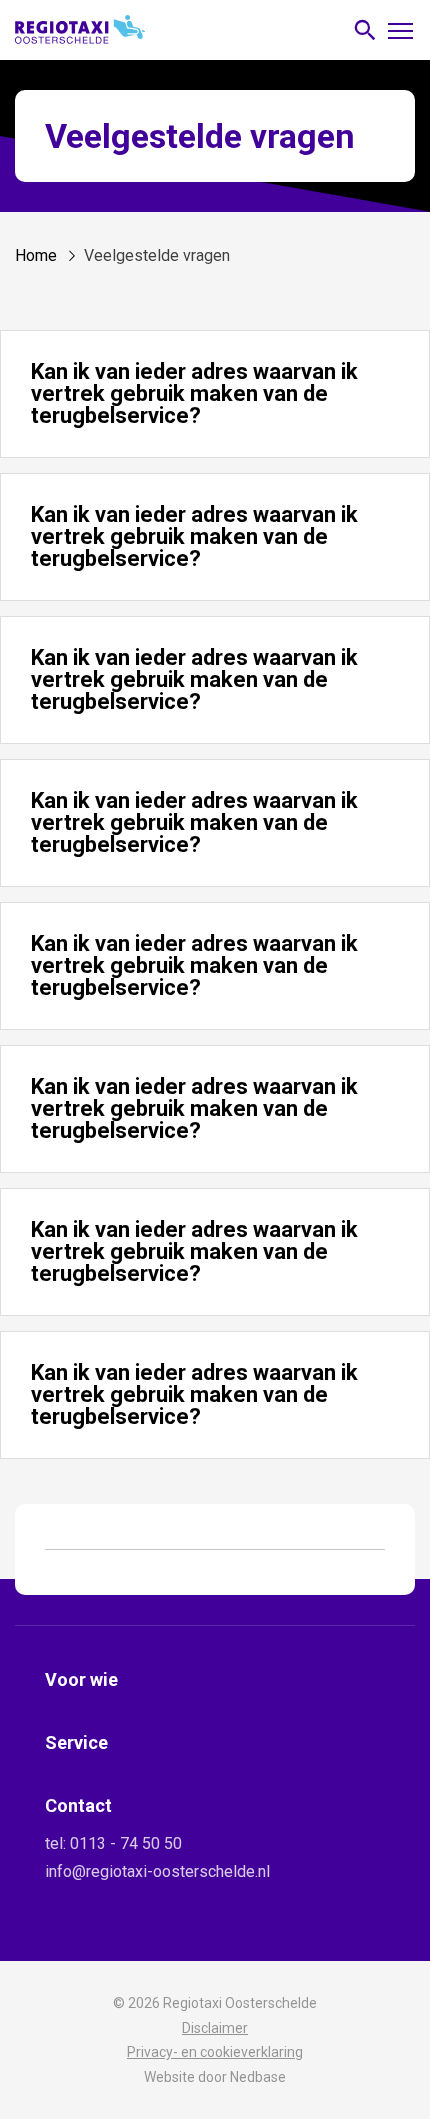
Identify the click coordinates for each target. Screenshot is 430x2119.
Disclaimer (215, 2028)
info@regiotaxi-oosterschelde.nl (157, 1871)
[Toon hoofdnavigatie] (400, 30)
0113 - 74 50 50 (126, 1843)
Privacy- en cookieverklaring (215, 2052)
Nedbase (258, 2077)
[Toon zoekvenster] (365, 30)
